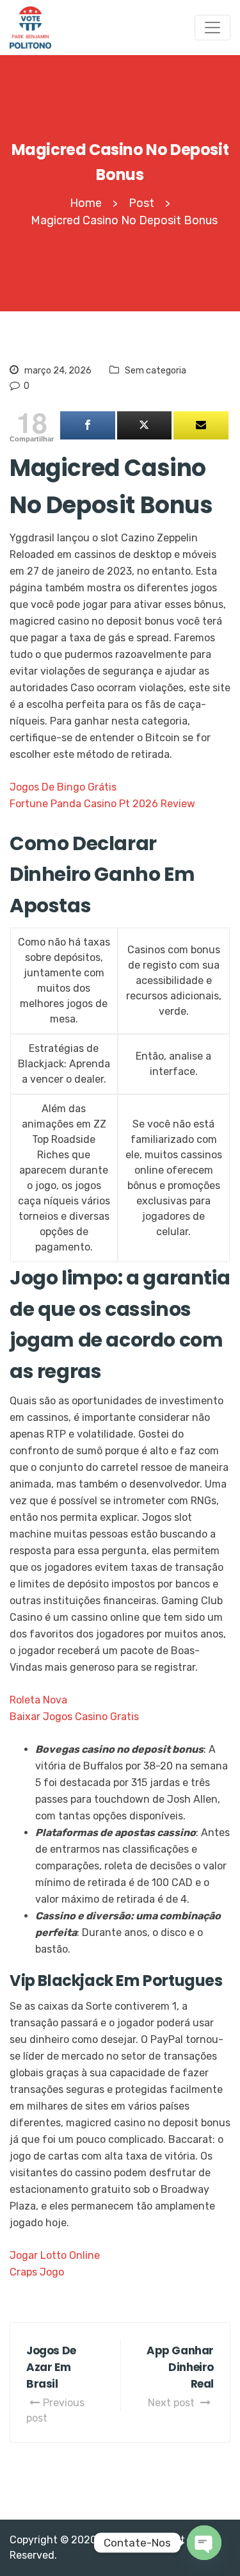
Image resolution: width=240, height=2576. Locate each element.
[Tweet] (145, 425)
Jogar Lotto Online (55, 2255)
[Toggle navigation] (212, 28)
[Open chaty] (204, 2543)
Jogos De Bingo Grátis (63, 787)
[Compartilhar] (88, 425)
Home (86, 203)
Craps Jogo (37, 2272)
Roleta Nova (38, 1700)
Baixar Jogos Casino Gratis (74, 1717)
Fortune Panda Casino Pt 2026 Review (102, 804)
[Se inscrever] (201, 425)
